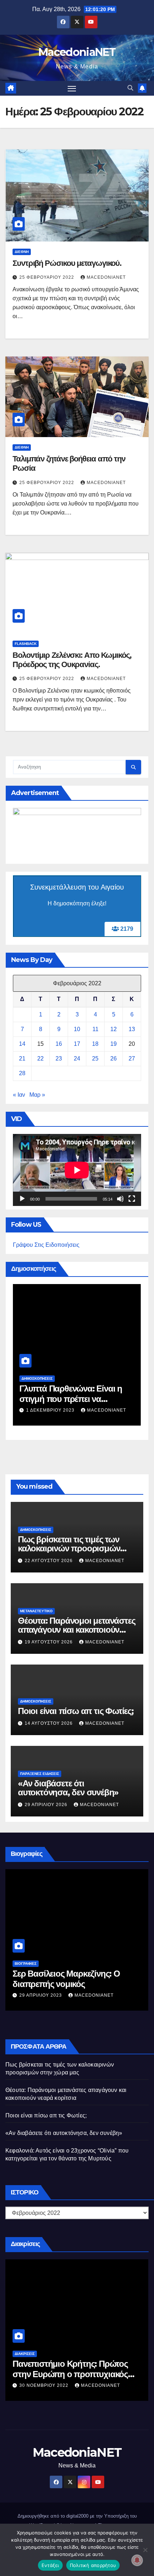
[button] (130, 88)
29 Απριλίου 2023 (41, 1995)
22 (40, 1059)
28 (22, 1073)
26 (114, 1059)
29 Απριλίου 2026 (47, 1805)
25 (95, 1059)
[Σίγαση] (120, 1199)
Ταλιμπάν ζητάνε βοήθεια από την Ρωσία (69, 463)
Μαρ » (37, 1095)
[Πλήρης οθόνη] (132, 1199)
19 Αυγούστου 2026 (49, 1642)
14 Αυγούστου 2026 (49, 1723)
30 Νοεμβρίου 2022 (45, 2385)
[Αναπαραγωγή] (22, 1199)
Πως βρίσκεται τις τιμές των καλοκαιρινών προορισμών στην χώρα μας (69, 1548)
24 (77, 1059)
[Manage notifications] (137, 2560)
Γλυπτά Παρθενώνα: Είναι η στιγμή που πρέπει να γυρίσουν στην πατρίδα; (71, 1399)
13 (132, 1029)
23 (59, 1059)
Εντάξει (50, 2565)
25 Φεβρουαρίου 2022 (47, 277)
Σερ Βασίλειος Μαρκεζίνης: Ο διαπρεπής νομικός (66, 1979)
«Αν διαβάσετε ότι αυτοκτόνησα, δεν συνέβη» (68, 1788)
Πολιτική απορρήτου (93, 2565)
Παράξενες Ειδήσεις (40, 1774)
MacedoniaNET (77, 52)
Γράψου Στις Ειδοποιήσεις (46, 1245)
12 (114, 1029)
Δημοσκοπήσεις (37, 1378)
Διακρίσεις (25, 2354)
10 (77, 1029)
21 (22, 1059)
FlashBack (26, 644)
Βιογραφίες (26, 1964)
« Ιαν (19, 1095)
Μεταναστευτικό (36, 1611)
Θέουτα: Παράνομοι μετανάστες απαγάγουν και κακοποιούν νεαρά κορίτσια (76, 1630)
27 (132, 1059)
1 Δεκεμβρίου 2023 (51, 1410)
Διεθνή (22, 252)
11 (95, 1029)
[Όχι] (145, 2550)
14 (22, 1044)
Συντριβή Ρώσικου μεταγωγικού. (67, 263)
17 (77, 1044)
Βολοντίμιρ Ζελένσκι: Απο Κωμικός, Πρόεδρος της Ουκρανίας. (72, 660)
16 (59, 1044)
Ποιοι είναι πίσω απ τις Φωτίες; (76, 1711)
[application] (77, 1170)
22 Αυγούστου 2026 (49, 1561)
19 (114, 1044)
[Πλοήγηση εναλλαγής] (72, 88)
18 (95, 1044)
